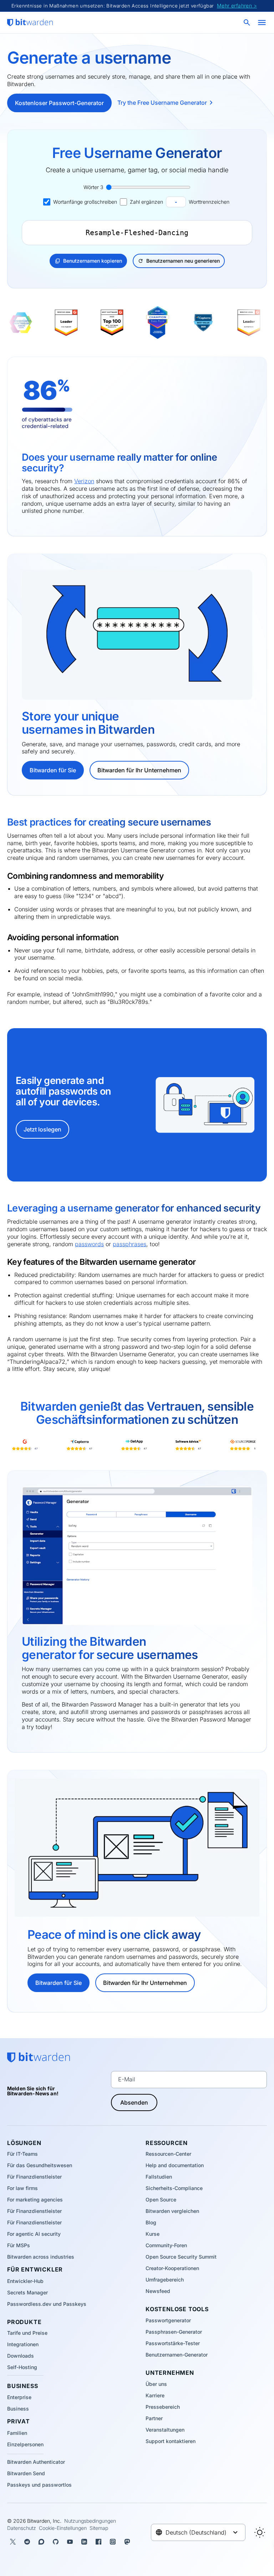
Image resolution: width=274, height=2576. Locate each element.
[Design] (260, 2532)
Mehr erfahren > (237, 6)
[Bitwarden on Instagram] (113, 2542)
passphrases (130, 1244)
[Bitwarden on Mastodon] (127, 2542)
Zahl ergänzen (146, 202)
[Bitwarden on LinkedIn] (84, 2542)
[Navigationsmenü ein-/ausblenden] (262, 23)
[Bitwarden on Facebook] (98, 2542)
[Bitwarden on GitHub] (56, 2542)
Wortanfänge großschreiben (85, 202)
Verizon (84, 481)
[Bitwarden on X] (13, 2542)
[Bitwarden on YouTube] (70, 2542)
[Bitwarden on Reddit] (27, 2542)
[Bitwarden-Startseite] (30, 23)
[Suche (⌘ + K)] (248, 23)
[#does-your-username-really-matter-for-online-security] (17, 459)
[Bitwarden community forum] (41, 2542)
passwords (89, 1244)
